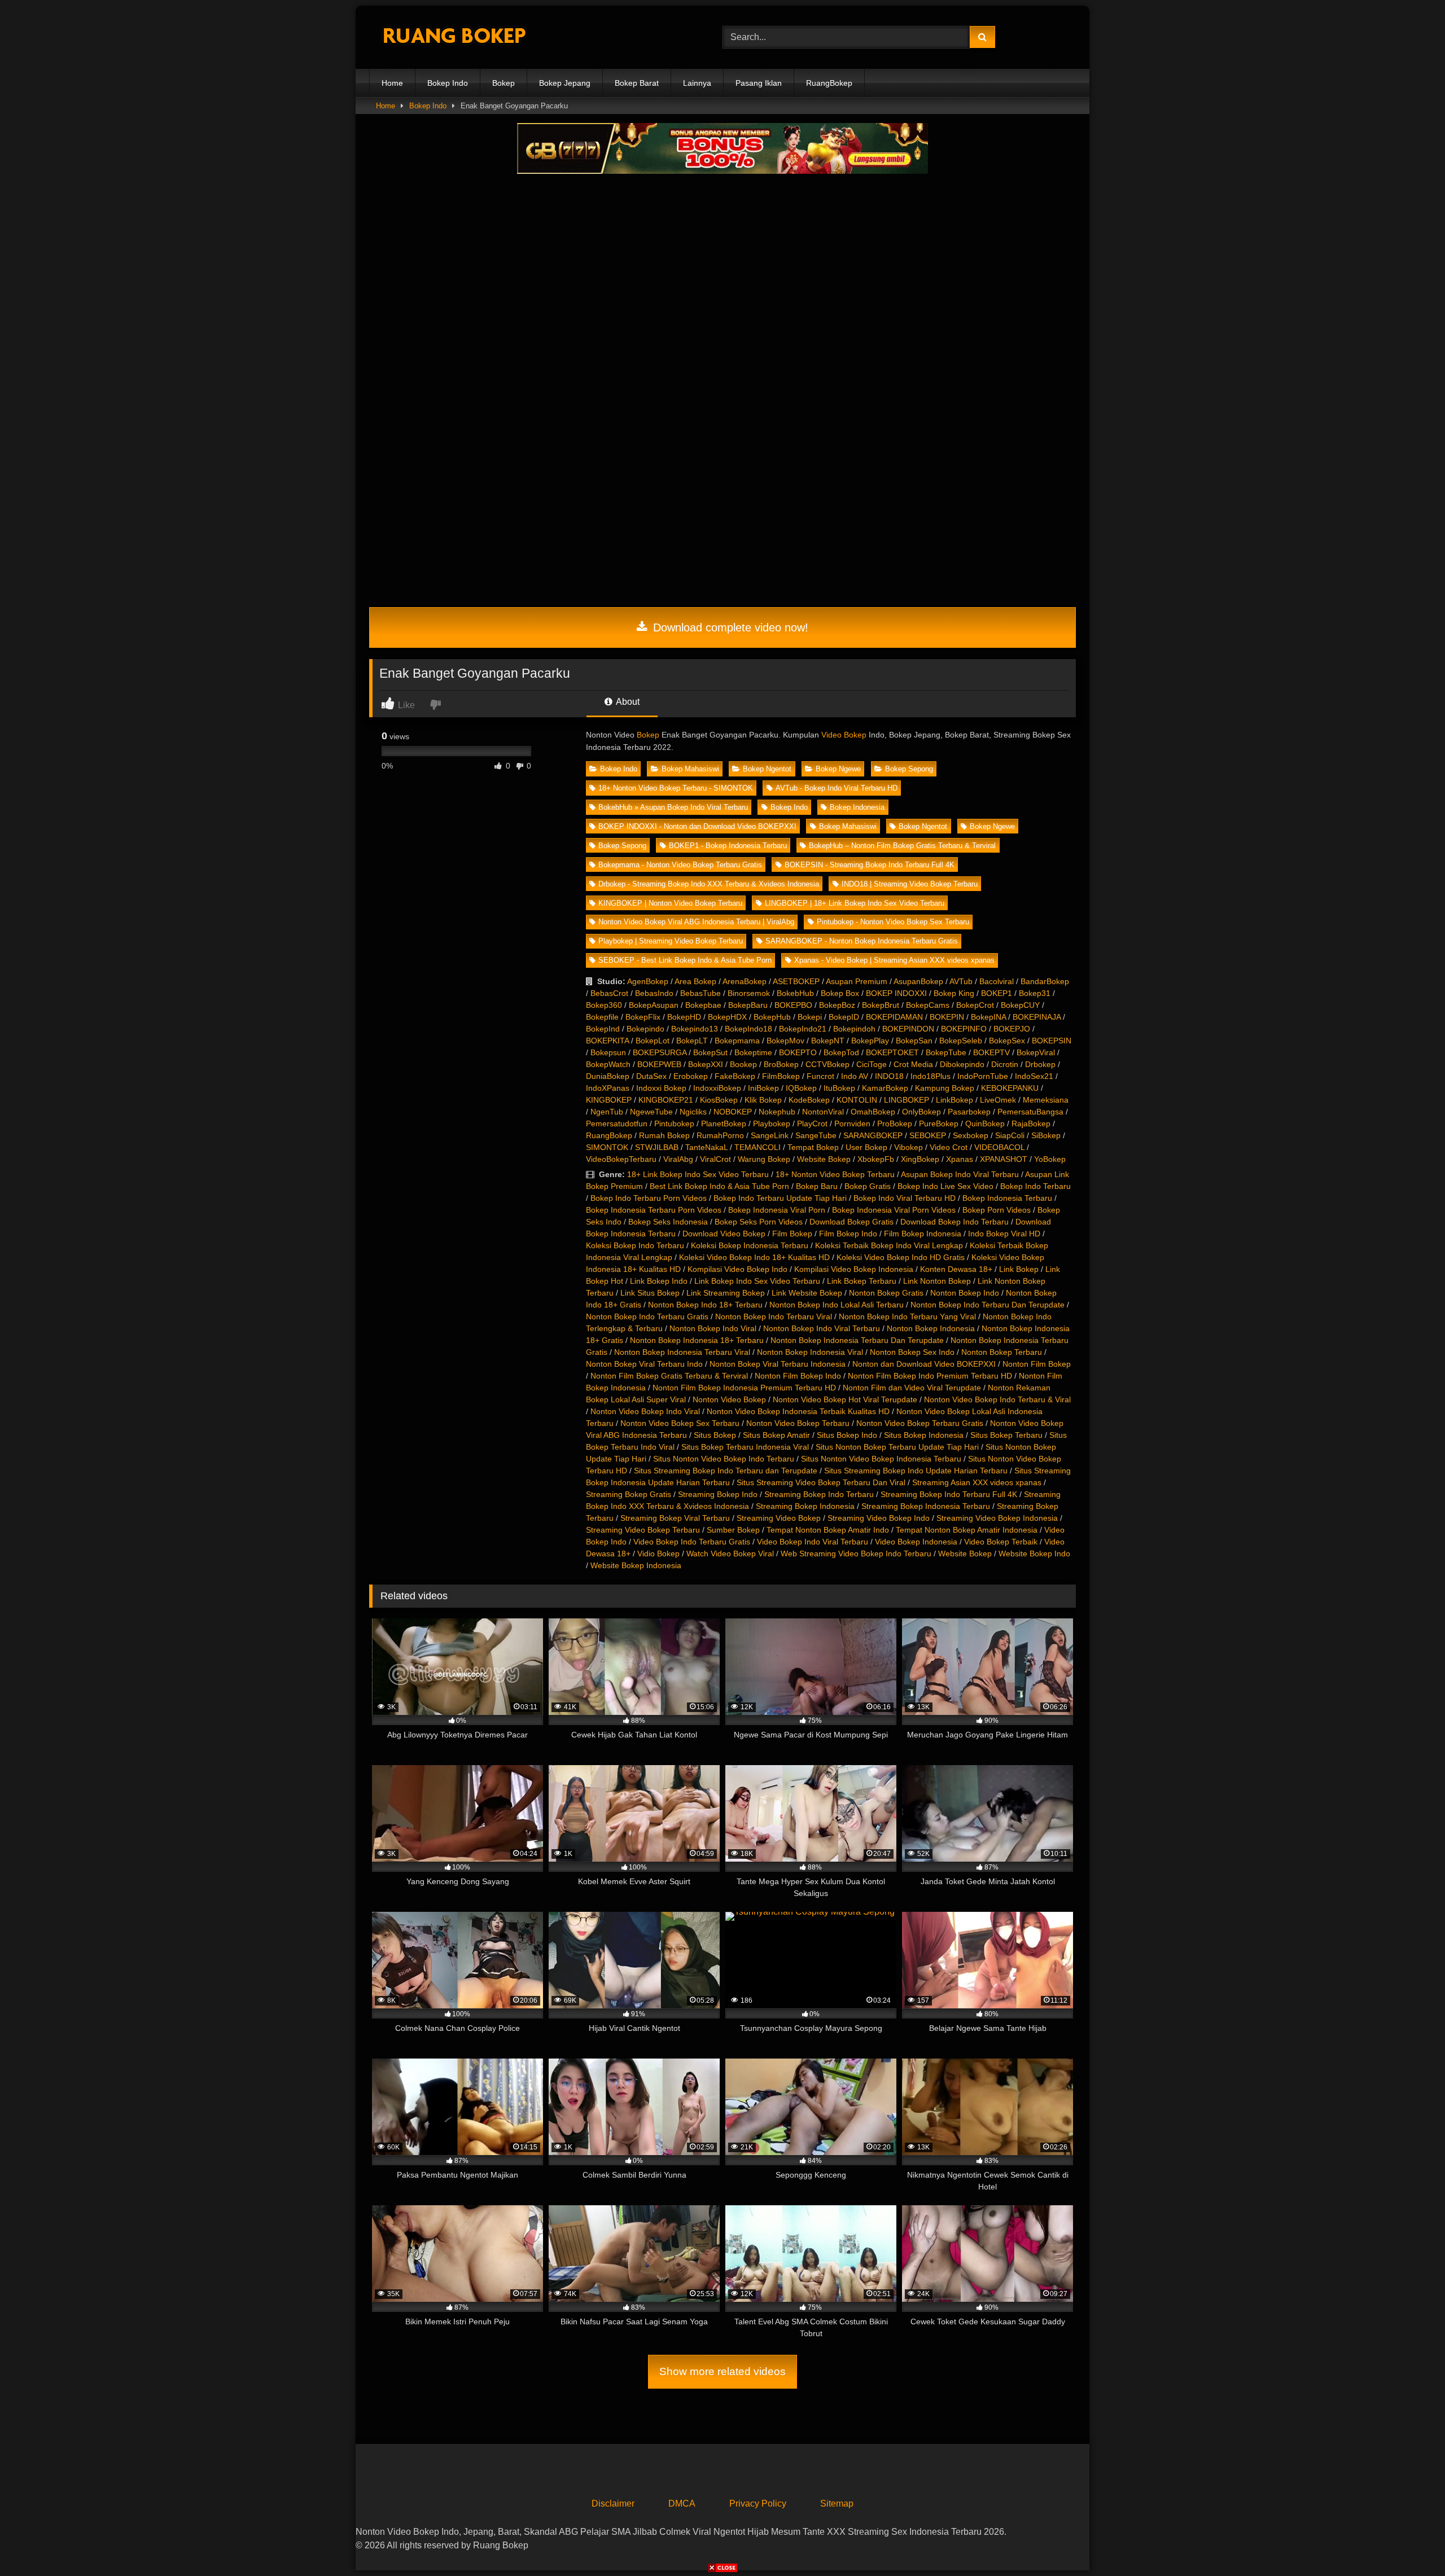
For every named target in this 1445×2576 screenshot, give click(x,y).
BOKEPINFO (964, 1029)
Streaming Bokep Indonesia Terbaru (926, 1506)
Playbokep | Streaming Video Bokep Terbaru (671, 941)
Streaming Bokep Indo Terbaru (819, 1494)
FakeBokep (735, 1076)
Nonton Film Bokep (1037, 1364)
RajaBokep (1031, 1124)
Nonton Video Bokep (729, 1399)
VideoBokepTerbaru (621, 1159)
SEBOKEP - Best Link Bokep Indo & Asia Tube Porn (685, 960)
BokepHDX (727, 1017)
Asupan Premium (857, 981)
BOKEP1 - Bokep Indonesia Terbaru (728, 846)
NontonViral (823, 1112)
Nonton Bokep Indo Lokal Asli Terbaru (837, 1305)
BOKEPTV (991, 1052)
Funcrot (820, 1076)
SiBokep (1046, 1135)
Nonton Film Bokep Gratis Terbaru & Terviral (669, 1376)
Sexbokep (971, 1135)
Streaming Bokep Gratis (629, 1494)
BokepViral (1036, 1052)
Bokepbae (703, 1005)
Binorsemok (749, 993)
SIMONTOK (607, 1147)
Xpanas (960, 1159)
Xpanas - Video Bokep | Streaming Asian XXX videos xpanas (894, 960)
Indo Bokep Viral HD (1004, 1234)
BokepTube (946, 1052)
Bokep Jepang (565, 83)
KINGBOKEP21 (666, 1100)
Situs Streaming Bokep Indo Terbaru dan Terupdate (726, 1471)
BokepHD (684, 1017)
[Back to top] (1410, 2542)
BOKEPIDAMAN (894, 1017)
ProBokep (895, 1124)
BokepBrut (881, 1005)
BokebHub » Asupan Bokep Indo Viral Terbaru (673, 807)
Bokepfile (602, 1017)
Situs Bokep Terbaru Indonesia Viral (745, 1447)
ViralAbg (678, 1159)
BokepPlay (870, 1041)
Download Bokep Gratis (851, 1222)
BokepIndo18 (748, 1029)
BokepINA (988, 1017)
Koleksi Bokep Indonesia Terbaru (750, 1245)
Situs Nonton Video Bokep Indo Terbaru (724, 1459)
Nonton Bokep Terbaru (1002, 1352)
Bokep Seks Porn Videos (759, 1222)
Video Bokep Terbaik (1001, 1542)
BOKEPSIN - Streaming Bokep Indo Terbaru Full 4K (870, 865)
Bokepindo (645, 1029)
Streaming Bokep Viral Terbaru (675, 1518)
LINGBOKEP (907, 1100)
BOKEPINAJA (1037, 1017)
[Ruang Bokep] (454, 38)
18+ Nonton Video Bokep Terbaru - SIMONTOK (676, 788)
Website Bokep (824, 1159)
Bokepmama (737, 1041)
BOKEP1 (997, 993)
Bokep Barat (637, 83)
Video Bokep (844, 735)
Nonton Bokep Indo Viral (713, 1328)
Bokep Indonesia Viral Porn (777, 1210)
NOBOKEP (733, 1112)
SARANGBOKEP (873, 1135)
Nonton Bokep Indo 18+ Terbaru (705, 1305)
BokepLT (692, 1041)
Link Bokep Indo (659, 1281)
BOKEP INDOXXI (896, 993)
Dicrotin (1005, 1064)
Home (392, 83)
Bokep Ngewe (838, 769)
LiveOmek (998, 1100)
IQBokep (801, 1088)
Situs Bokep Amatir (776, 1435)
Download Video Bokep (724, 1234)
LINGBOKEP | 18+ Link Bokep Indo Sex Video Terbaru (855, 903)
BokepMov (785, 1041)
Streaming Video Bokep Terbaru (643, 1530)
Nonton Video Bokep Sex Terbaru (680, 1423)
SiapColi (1010, 1135)
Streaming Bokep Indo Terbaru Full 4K (949, 1494)
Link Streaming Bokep (726, 1293)
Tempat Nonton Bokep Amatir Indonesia (967, 1530)
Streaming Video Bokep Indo (879, 1518)
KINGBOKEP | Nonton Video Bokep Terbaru (670, 903)
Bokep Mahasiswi (690, 769)
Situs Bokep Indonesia (924, 1435)
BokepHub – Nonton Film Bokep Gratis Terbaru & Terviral (902, 846)
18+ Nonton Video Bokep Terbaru (835, 1174)
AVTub (961, 981)
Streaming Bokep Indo (718, 1494)
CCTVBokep (827, 1064)
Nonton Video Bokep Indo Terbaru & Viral (997, 1399)
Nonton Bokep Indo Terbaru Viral (774, 1316)
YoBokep (1050, 1159)
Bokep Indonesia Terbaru (1007, 1198)
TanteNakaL (706, 1147)
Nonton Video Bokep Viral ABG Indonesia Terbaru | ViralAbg (696, 922)
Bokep (503, 83)
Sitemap (837, 2503)
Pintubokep (674, 1124)
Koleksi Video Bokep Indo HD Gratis (901, 1257)
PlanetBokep (724, 1124)
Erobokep (691, 1076)
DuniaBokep (608, 1076)
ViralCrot (715, 1159)
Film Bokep (792, 1234)
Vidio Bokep (658, 1554)
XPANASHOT (1004, 1159)
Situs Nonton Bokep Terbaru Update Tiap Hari (897, 1447)
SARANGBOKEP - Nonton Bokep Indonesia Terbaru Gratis (862, 941)
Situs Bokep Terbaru (1006, 1435)
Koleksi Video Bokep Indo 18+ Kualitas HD (754, 1257)
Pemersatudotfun (617, 1124)
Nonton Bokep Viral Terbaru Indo (644, 1364)
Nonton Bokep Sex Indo (912, 1352)
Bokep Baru (817, 1186)
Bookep (743, 1064)
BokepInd (603, 1029)
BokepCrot (975, 1005)
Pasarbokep (969, 1112)
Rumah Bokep (664, 1135)
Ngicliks (693, 1112)
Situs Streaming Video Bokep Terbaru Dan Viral (821, 1482)
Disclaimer (613, 2503)
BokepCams (928, 1005)
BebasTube (700, 993)
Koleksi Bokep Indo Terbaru (635, 1245)
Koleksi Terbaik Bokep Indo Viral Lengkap (889, 1245)
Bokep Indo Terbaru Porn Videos (649, 1198)
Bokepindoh (854, 1029)
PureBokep (939, 1124)
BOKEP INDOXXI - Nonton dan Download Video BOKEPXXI (697, 826)
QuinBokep (985, 1124)
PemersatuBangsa (1030, 1112)
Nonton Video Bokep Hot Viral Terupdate (845, 1399)
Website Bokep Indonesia (636, 1565)
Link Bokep (1019, 1269)
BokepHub (772, 1017)
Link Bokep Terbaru (862, 1281)
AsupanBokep (918, 981)
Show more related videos (722, 2371)
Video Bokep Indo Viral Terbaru (813, 1542)
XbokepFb (876, 1159)
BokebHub (795, 993)
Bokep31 (1035, 993)
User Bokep (866, 1147)
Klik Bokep (763, 1100)
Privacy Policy (758, 2503)
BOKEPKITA (607, 1041)
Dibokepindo (962, 1064)
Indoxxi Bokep (661, 1088)
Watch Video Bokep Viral (730, 1554)
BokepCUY (1020, 1005)
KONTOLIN (857, 1100)
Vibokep (908, 1147)
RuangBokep (829, 83)
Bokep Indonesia (857, 807)
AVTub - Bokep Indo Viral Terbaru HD (837, 788)
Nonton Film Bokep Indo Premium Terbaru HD (930, 1376)
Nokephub (777, 1112)
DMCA (682, 2503)
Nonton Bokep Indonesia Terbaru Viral (682, 1352)
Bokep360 (604, 1005)
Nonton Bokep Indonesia (931, 1328)
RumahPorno (720, 1135)
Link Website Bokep (807, 1293)
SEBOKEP (928, 1135)
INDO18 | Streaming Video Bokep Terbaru (910, 884)
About (627, 702)
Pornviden (852, 1124)
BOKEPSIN (1052, 1041)
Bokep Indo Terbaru (1035, 1186)
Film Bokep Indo (848, 1234)
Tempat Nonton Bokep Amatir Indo (828, 1530)
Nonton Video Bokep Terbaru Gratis (920, 1423)
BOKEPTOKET (892, 1052)
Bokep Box (840, 993)
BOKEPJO (1012, 1029)
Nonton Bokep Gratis (886, 1293)
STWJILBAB (657, 1147)
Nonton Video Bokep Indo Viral (645, 1411)
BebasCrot (609, 993)
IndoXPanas (608, 1088)
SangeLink (770, 1135)
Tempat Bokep (813, 1147)
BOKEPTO (798, 1052)
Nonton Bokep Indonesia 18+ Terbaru (697, 1340)
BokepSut (710, 1052)
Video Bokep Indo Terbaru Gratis (692, 1542)
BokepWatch (608, 1064)
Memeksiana (1046, 1100)
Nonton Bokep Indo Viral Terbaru (822, 1328)
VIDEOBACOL (999, 1147)
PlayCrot (812, 1124)
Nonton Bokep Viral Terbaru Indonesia (778, 1364)
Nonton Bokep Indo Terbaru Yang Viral (907, 1316)
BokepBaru (748, 1005)
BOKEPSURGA (660, 1052)
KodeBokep (809, 1100)
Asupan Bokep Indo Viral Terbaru (960, 1174)
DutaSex (651, 1076)
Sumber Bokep (733, 1530)
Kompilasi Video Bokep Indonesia (854, 1269)
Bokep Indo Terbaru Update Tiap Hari (780, 1198)
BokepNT (828, 1041)
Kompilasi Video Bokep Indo (737, 1269)
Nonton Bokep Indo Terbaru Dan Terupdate (988, 1305)
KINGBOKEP (609, 1100)
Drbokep (1040, 1064)
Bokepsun (608, 1052)
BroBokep (781, 1064)
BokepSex (1007, 1041)
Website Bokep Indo (1034, 1554)
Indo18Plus (931, 1076)
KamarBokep (885, 1088)
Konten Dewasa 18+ (956, 1269)
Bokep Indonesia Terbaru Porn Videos (654, 1210)
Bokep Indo (448, 83)
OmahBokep (873, 1112)
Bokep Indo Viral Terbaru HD (905, 1198)
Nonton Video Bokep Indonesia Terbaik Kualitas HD (798, 1411)
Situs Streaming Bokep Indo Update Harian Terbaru (916, 1471)
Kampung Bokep (945, 1088)
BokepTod (841, 1052)
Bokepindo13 (695, 1029)
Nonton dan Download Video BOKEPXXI (924, 1364)
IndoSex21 (1034, 1076)
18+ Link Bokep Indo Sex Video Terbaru (698, 1174)
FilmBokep (781, 1076)
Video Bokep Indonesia (916, 1542)
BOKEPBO (793, 1005)
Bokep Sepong (909, 769)
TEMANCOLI (757, 1147)
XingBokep (920, 1159)
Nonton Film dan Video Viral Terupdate (912, 1388)
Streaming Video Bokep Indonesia (997, 1518)
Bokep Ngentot (767, 769)
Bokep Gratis (868, 1186)
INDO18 (889, 1076)
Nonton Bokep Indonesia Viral (810, 1352)
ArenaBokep (745, 981)
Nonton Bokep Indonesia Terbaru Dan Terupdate (857, 1340)
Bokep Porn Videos (997, 1210)
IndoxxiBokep (717, 1088)
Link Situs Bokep (650, 1293)
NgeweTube (651, 1112)
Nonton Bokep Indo (965, 1293)
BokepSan (914, 1041)
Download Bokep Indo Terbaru (954, 1222)
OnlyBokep (921, 1112)
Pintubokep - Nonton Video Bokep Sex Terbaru (893, 922)
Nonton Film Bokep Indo (798, 1376)
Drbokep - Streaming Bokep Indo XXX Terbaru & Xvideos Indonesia (709, 884)
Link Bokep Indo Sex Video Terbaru (757, 1281)
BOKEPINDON (908, 1029)
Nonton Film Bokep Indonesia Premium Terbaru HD (744, 1388)
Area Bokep (695, 981)
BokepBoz (837, 1005)
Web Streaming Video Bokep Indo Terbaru (856, 1554)
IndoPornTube (983, 1076)
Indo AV (855, 1076)
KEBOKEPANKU (1010, 1088)
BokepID (844, 1017)
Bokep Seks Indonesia (668, 1222)
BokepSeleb (961, 1041)
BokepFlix (643, 1017)
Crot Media (913, 1064)
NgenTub (607, 1112)
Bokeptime (753, 1052)
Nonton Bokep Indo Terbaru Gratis (647, 1316)
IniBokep (763, 1088)
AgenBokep (648, 981)
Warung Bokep (764, 1159)
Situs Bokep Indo (847, 1435)
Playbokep (772, 1124)
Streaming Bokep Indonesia (805, 1506)
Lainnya (697, 83)
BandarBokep (1045, 981)
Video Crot (949, 1147)
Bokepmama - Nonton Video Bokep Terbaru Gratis (680, 865)
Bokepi (810, 1017)
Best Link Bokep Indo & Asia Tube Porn (719, 1186)
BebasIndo (654, 993)
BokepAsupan (654, 1005)
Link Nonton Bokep (937, 1281)
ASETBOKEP (796, 981)
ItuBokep (839, 1088)
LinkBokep (954, 1100)
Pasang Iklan (759, 83)
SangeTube (816, 1135)
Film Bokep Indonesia (923, 1234)
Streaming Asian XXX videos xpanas (977, 1482)
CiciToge (872, 1064)
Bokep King (954, 993)
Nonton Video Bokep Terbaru (798, 1423)
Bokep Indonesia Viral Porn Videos (894, 1210)
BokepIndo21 (803, 1029)
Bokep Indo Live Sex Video (945, 1186)
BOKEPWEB (659, 1064)
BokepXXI (706, 1064)
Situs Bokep (715, 1435)
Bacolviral (997, 981)
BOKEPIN (947, 1017)
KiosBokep (719, 1100)
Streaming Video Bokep (779, 1518)
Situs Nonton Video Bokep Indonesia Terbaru (881, 1459)
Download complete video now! (729, 627)
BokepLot (653, 1041)
